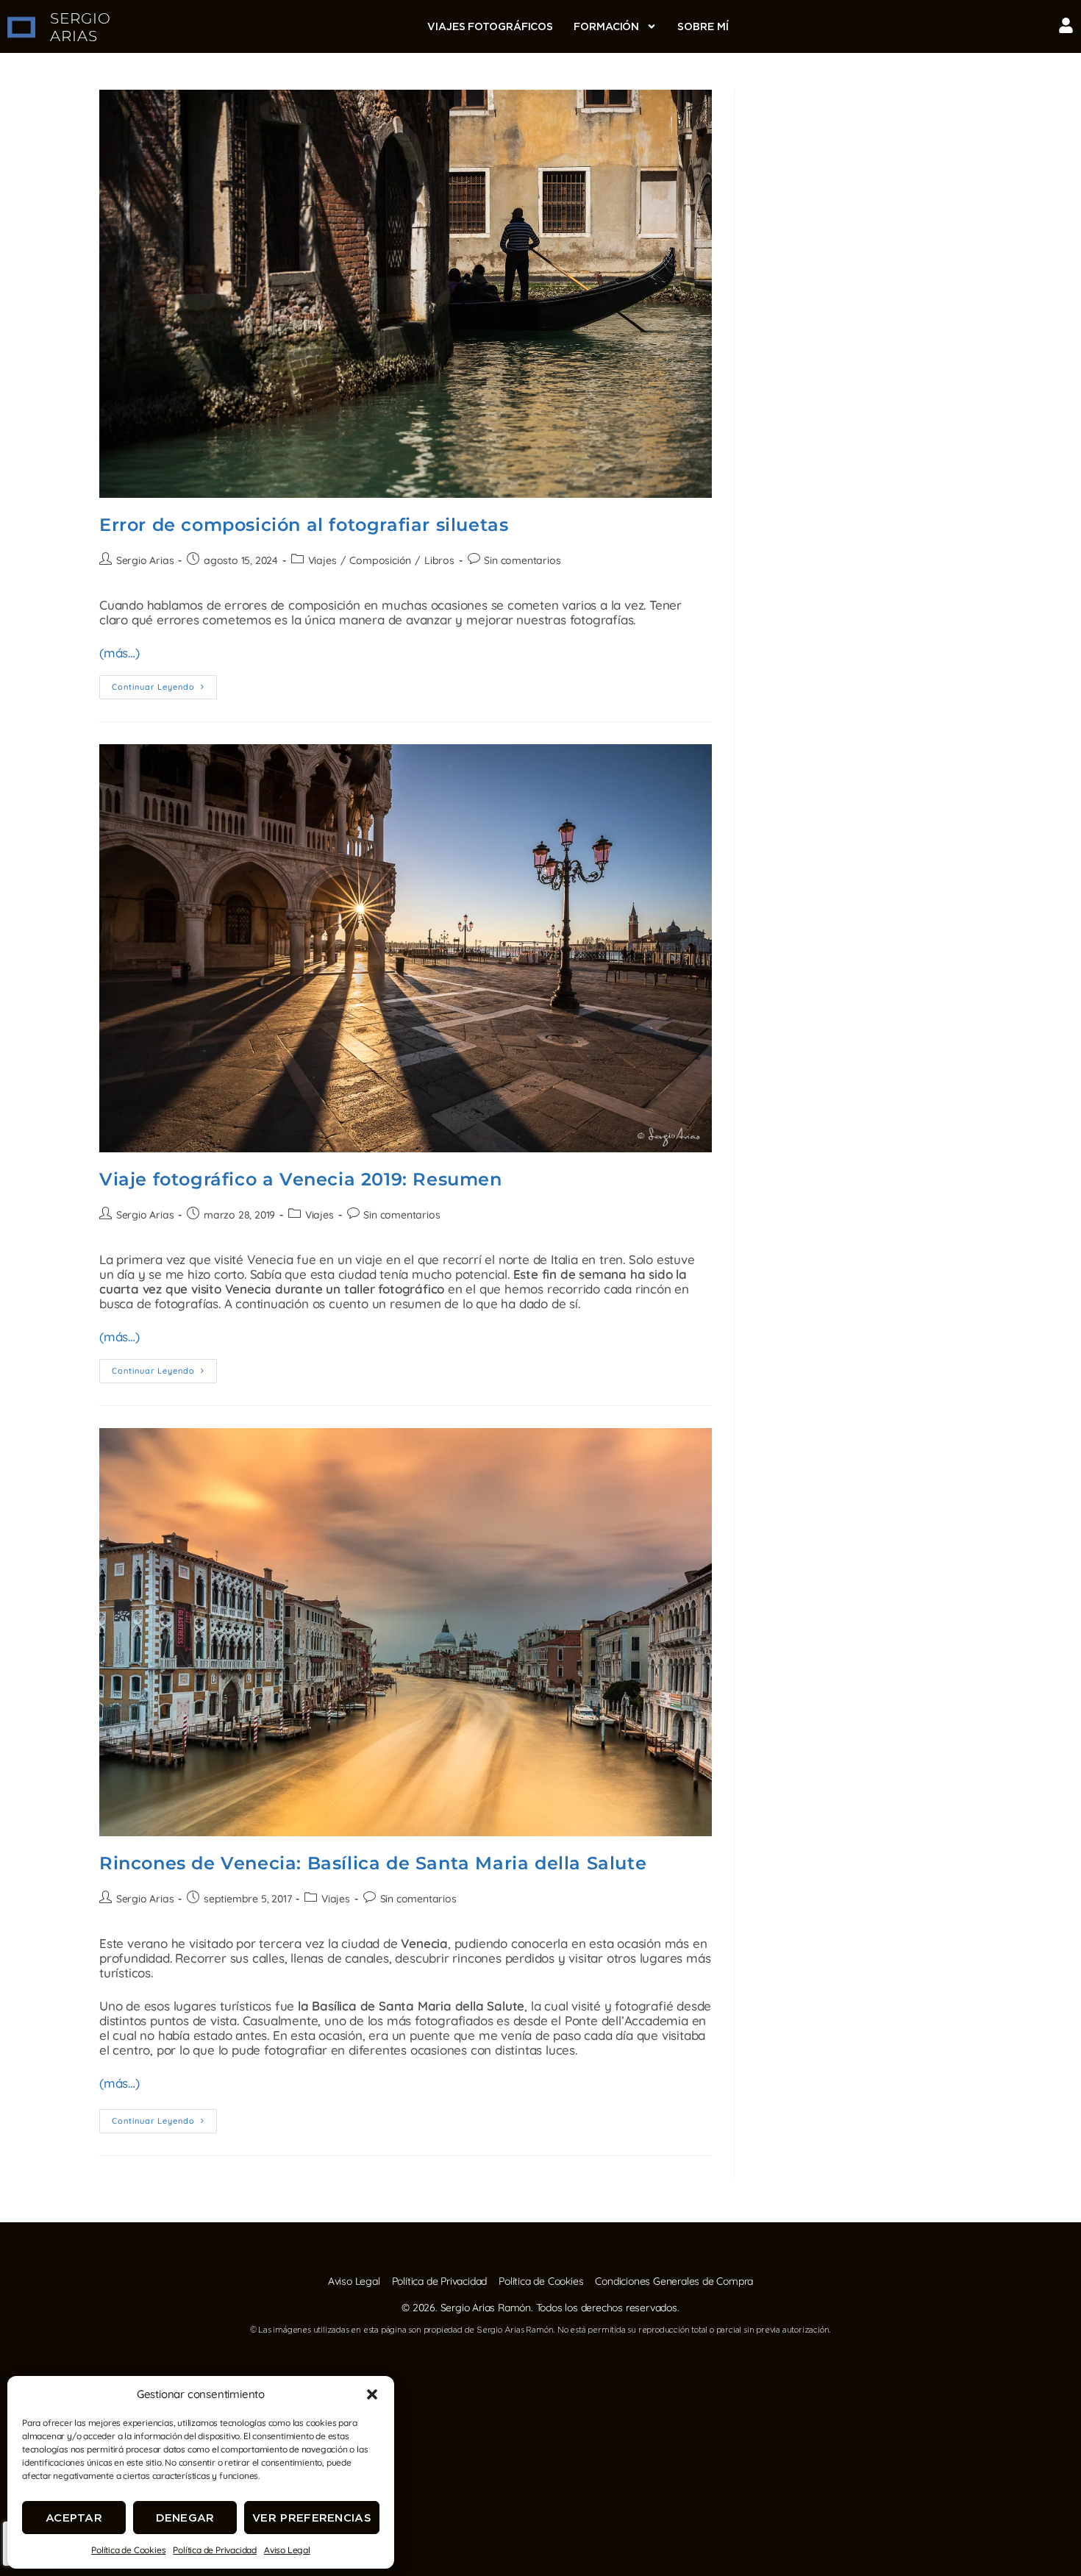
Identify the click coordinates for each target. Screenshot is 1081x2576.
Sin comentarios (522, 560)
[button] (372, 2394)
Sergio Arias (145, 560)
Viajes (322, 560)
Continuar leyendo (164, 684)
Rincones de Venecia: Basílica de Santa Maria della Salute (373, 1863)
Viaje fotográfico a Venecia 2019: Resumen (301, 1179)
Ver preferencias (312, 2518)
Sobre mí (703, 26)
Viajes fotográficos (490, 26)
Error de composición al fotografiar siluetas (304, 525)
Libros (439, 560)
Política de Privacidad (215, 2550)
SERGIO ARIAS (81, 27)
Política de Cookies (128, 2550)
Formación (606, 26)
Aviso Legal (287, 2550)
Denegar (185, 2518)
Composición (380, 560)
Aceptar (74, 2518)
